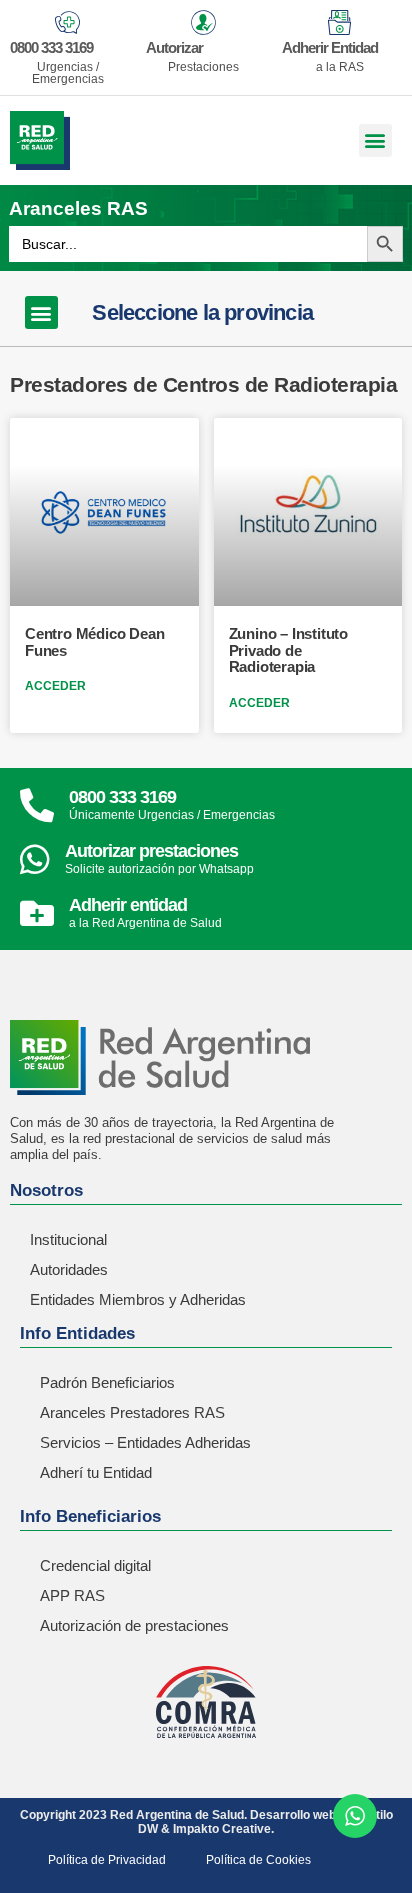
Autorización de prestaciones (134, 1625)
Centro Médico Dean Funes (94, 642)
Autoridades (69, 1269)
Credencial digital (95, 1565)
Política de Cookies (258, 1860)
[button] (375, 140)
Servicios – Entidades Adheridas (145, 1442)
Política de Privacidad (107, 1860)
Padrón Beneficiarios (107, 1382)
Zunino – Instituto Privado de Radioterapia (288, 650)
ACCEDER (55, 686)
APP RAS (72, 1595)
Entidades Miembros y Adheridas (138, 1299)
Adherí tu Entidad (96, 1472)
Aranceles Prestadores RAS (132, 1412)
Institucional (68, 1239)
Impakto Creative (222, 1829)
